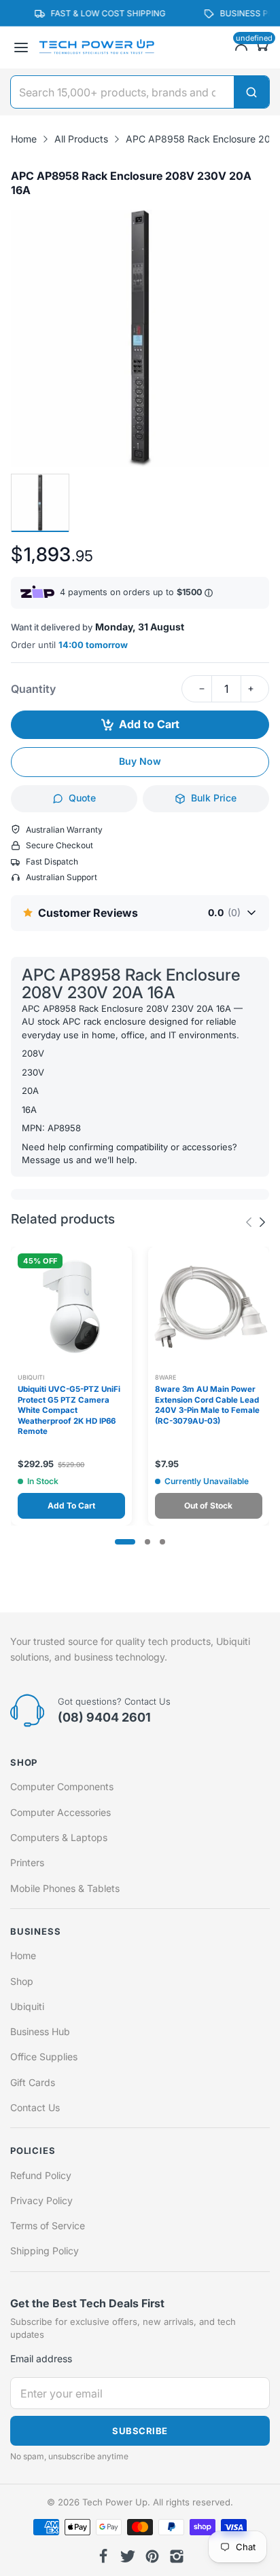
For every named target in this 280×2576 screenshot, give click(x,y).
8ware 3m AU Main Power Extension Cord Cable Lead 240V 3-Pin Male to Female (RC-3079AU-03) (207, 1405)
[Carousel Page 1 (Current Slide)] (125, 1542)
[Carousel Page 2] (147, 1542)
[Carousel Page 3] (162, 1542)
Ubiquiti (31, 1377)
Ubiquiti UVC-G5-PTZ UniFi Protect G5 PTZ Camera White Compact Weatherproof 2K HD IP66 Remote (69, 1410)
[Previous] (262, 1222)
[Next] (249, 1222)
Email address (41, 2359)
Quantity (33, 689)
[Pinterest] (152, 2556)
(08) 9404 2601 (104, 1717)
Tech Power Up (115, 2502)
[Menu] (21, 48)
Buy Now (140, 761)
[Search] (251, 92)
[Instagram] (177, 2556)
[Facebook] (103, 2556)
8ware (165, 1377)
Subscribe (140, 2431)
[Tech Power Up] (97, 48)
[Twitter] (128, 2556)
